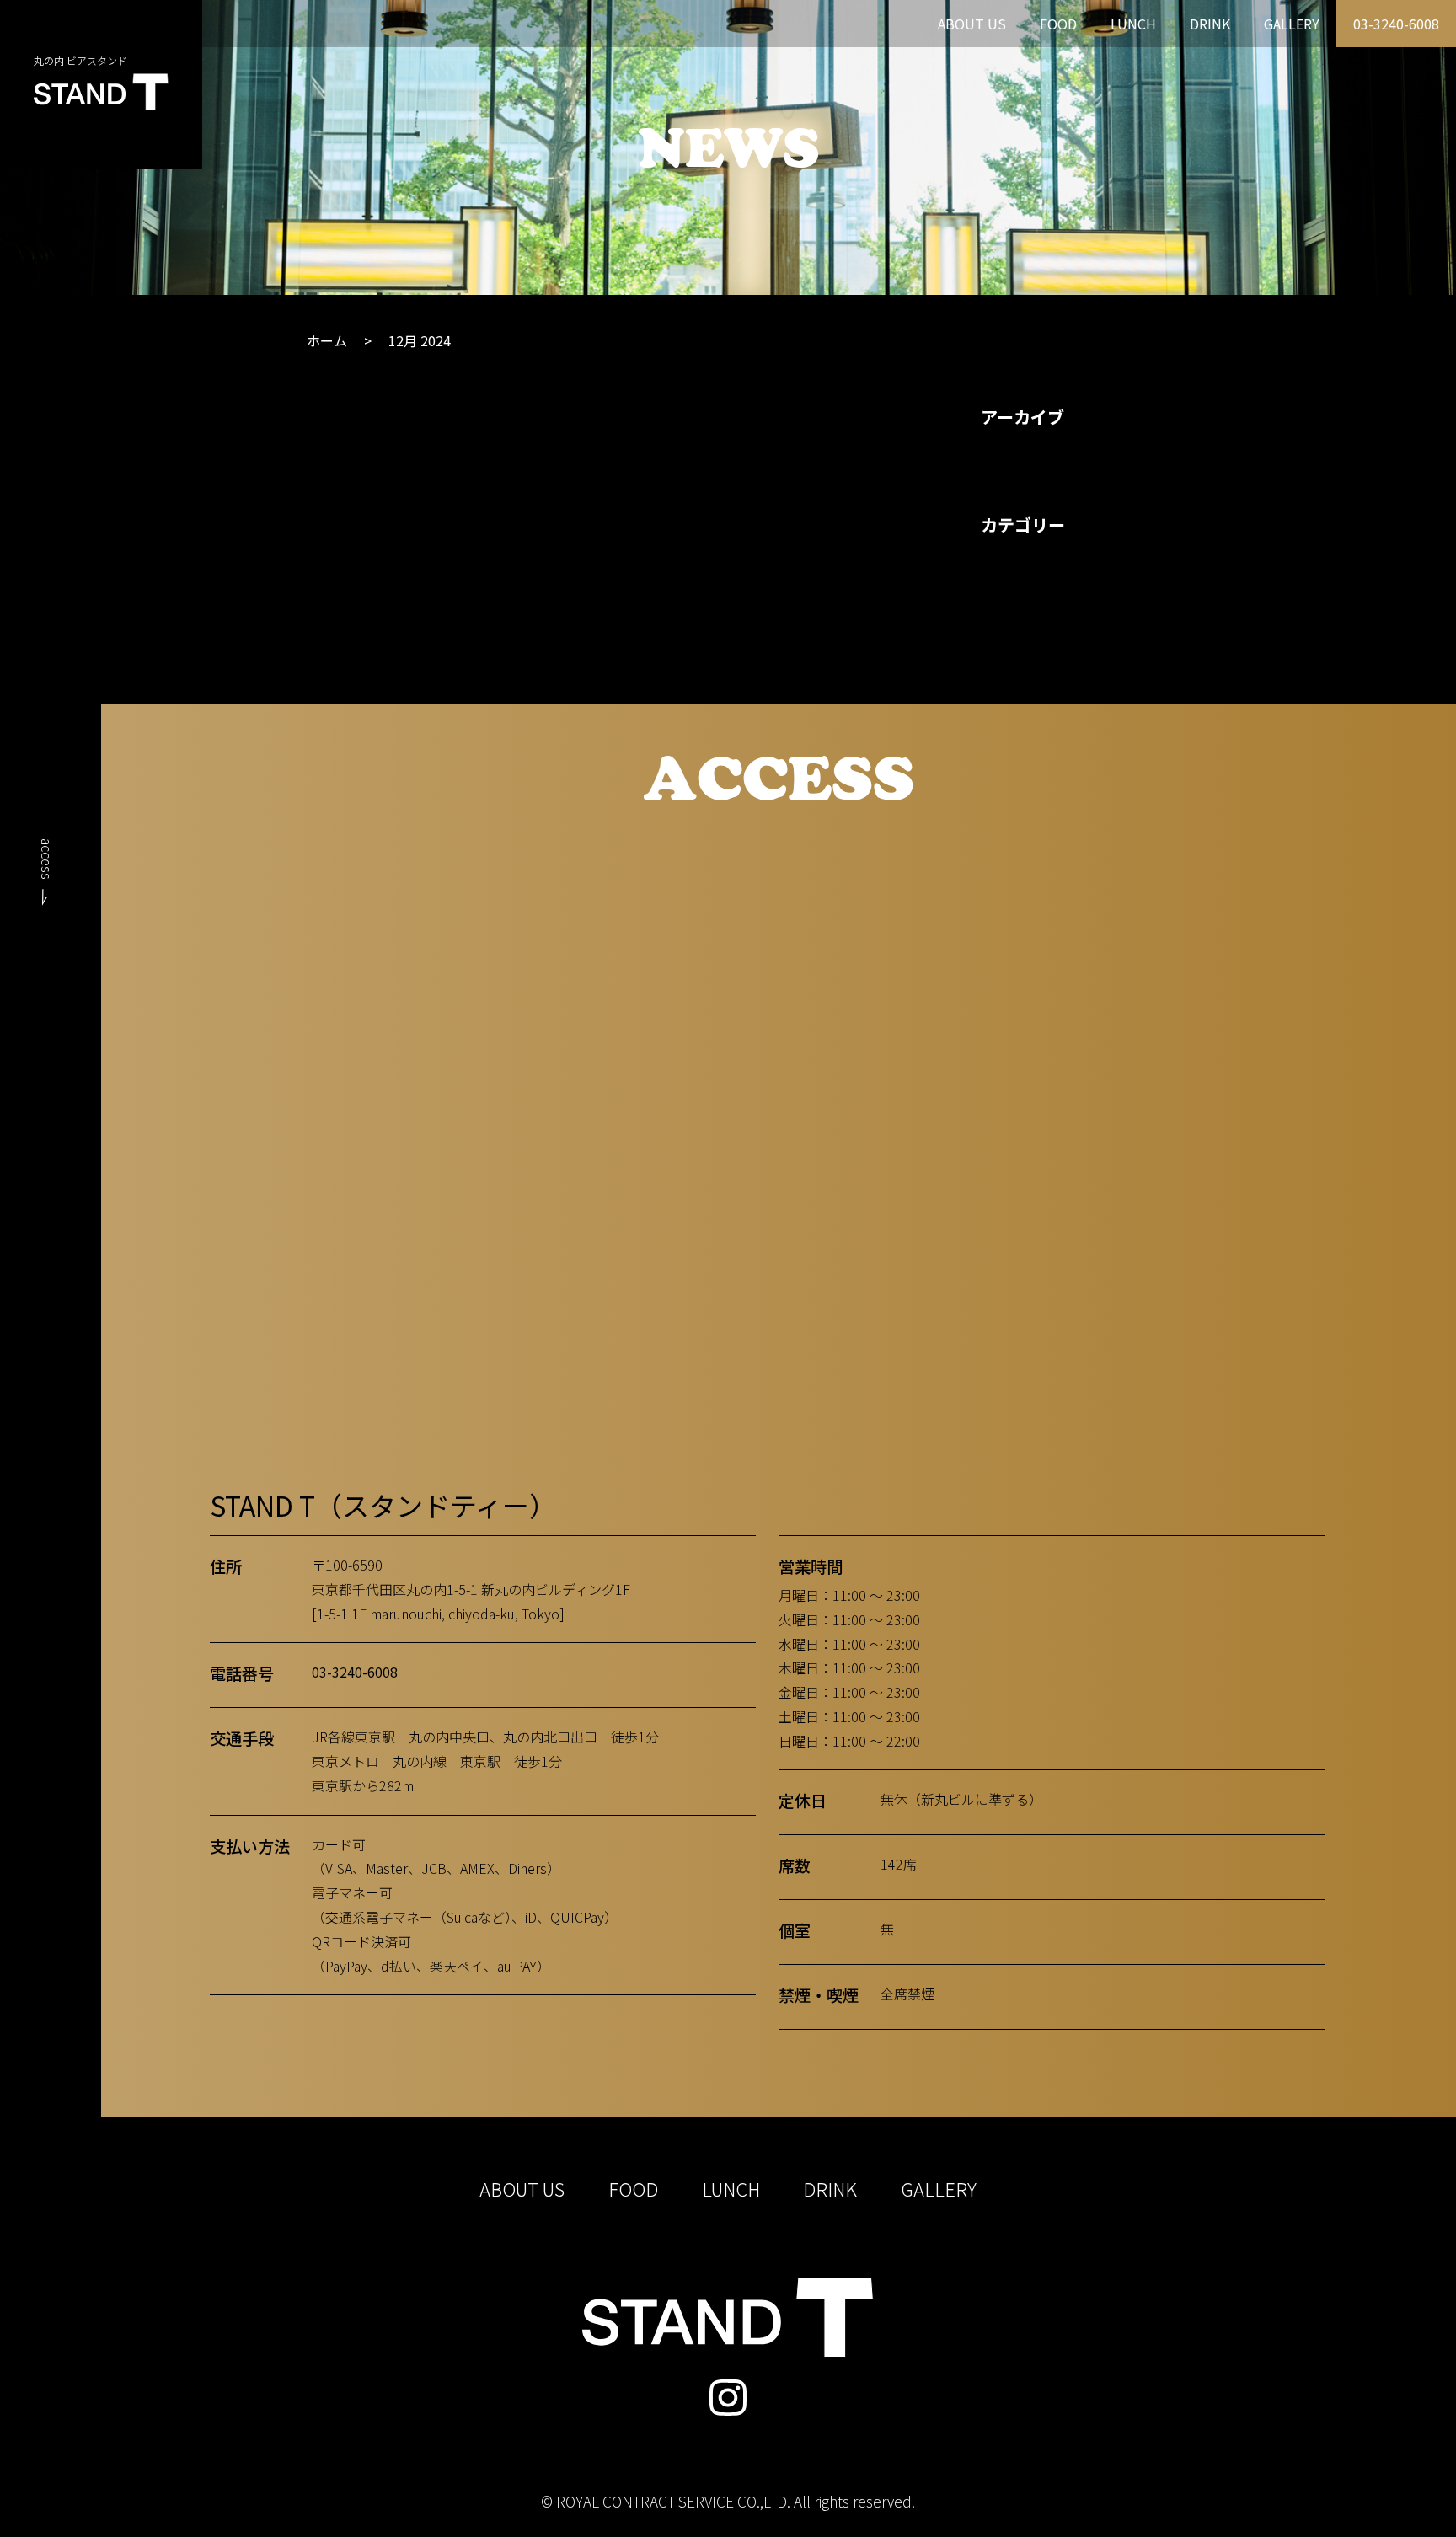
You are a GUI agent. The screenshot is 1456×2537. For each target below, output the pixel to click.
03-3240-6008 (1396, 24)
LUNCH (1133, 24)
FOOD (1058, 24)
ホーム (327, 340)
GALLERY (1292, 24)
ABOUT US (972, 24)
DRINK (1210, 24)
